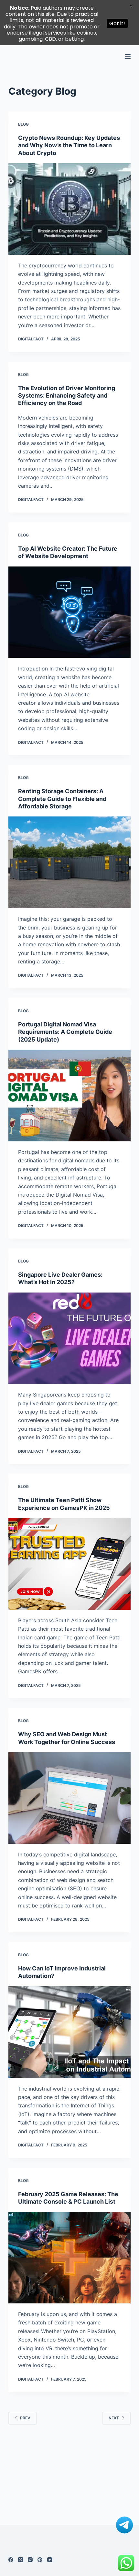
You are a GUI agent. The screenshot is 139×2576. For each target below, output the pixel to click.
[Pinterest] (40, 2560)
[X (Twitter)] (21, 2560)
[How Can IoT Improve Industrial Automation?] (69, 2032)
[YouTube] (50, 2560)
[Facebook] (11, 2560)
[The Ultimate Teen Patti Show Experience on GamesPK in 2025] (69, 1564)
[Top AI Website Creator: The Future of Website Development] (69, 612)
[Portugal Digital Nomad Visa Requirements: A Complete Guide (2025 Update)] (69, 1096)
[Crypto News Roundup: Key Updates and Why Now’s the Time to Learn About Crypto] (69, 209)
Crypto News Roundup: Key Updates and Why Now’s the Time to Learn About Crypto (69, 145)
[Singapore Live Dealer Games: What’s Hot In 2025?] (69, 1338)
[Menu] (128, 57)
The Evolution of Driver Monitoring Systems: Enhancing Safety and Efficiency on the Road (67, 396)
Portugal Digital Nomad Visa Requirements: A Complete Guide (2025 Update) (65, 1032)
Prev (25, 2418)
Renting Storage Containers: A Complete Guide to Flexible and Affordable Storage (62, 799)
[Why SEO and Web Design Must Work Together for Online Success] (69, 1798)
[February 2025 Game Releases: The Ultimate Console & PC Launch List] (69, 2258)
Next (114, 2418)
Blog (23, 124)
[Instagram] (30, 2560)
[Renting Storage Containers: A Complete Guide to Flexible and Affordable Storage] (69, 862)
